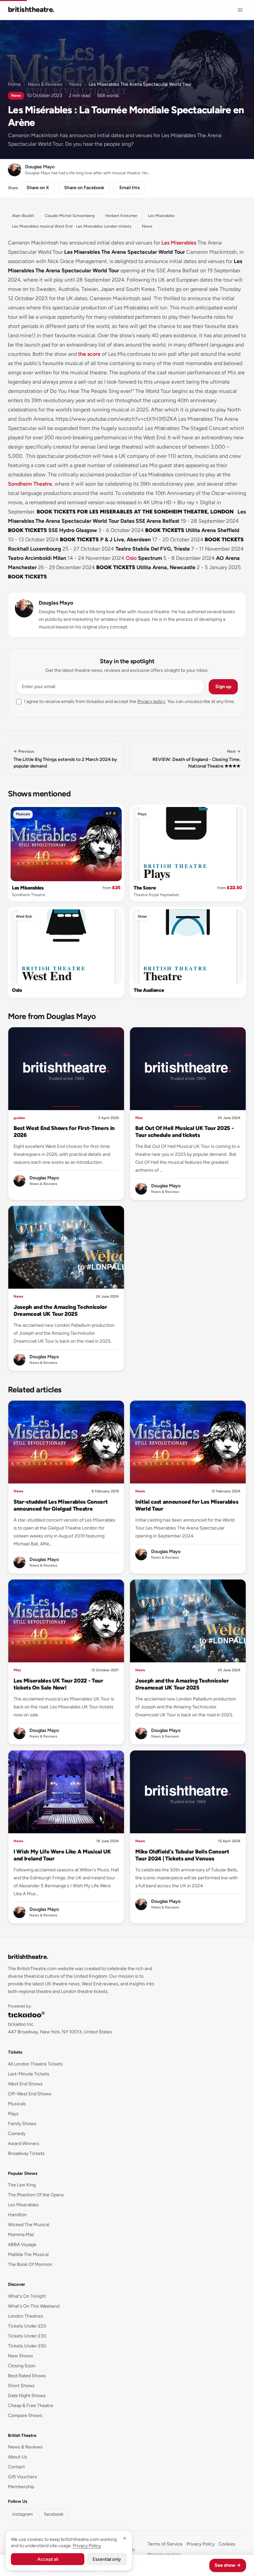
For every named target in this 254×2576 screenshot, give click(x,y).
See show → (228, 2565)
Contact (16, 2467)
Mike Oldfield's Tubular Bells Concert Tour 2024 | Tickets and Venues (182, 1855)
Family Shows (22, 2124)
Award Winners (24, 2144)
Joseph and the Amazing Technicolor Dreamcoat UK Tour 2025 (60, 1310)
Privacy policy (151, 701)
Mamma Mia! (21, 2235)
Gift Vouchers (22, 2477)
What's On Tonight (27, 2296)
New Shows (21, 2356)
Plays (142, 814)
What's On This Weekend (34, 2306)
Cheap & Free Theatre (31, 2406)
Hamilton (17, 2215)
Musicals (23, 814)
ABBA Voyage (22, 2245)
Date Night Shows (27, 2396)
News (76, 84)
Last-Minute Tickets (29, 2074)
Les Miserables (179, 243)
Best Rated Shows (27, 2376)
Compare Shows (25, 2415)
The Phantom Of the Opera (36, 2195)
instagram (22, 2514)
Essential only (107, 2559)
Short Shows (21, 2386)
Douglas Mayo (56, 603)
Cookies (227, 2544)
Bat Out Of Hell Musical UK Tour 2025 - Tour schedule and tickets (184, 1131)
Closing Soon (22, 2366)
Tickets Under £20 (27, 2326)
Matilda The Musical (28, 2254)
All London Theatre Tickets (35, 2064)
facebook (54, 2514)
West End (24, 916)
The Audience (149, 990)
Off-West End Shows (30, 2094)
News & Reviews (45, 84)
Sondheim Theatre (30, 484)
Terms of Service (165, 2544)
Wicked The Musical (29, 2225)
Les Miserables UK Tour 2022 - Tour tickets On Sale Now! (58, 1684)
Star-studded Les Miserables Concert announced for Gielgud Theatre (61, 1505)
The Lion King (22, 2185)
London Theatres (25, 2316)
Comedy (17, 2134)
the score (89, 354)
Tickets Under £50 (27, 2346)
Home (14, 84)
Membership (21, 2487)
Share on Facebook (84, 188)
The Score (145, 888)
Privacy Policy (201, 2544)
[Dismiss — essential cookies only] (125, 2538)
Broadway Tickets (26, 2153)
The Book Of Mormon (30, 2264)
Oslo (131, 558)
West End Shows (25, 2084)
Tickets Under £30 (27, 2336)
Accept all (48, 2559)
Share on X (38, 188)
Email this (130, 188)
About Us (18, 2457)
